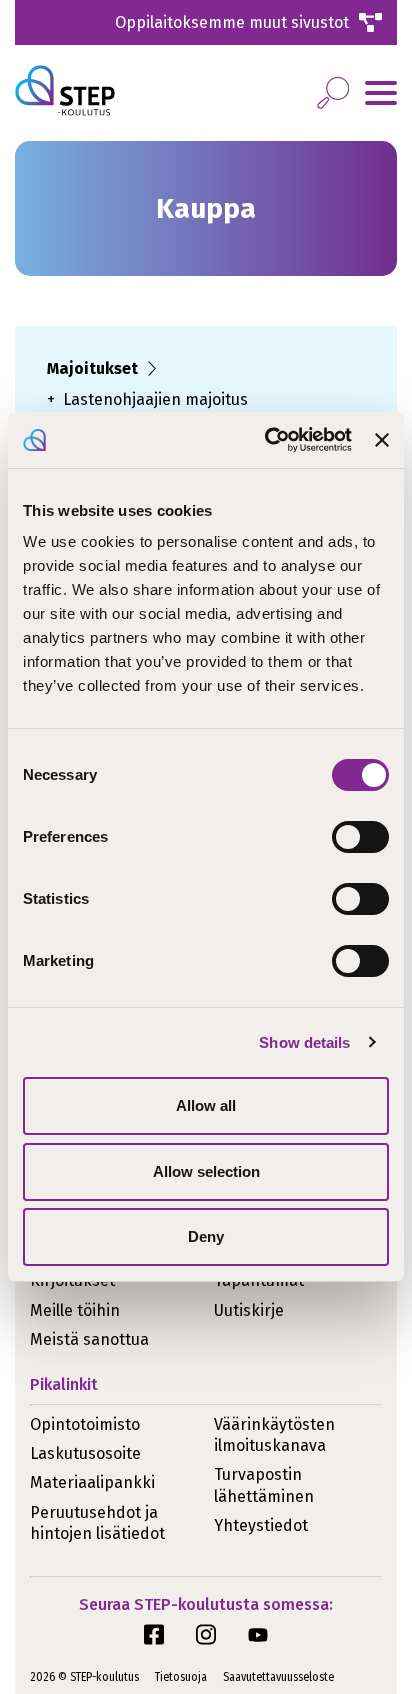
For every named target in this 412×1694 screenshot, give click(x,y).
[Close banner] (382, 440)
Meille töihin (75, 1310)
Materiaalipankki (92, 1482)
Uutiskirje (249, 1310)
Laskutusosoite (85, 1453)
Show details (304, 1042)
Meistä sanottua (89, 1339)
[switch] (360, 837)
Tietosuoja (181, 1677)
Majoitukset (92, 368)
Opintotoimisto (85, 1424)
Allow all (206, 1105)
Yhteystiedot (261, 1525)
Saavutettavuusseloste (278, 1677)
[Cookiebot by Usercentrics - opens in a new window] (267, 440)
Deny (206, 1236)
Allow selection (206, 1171)
